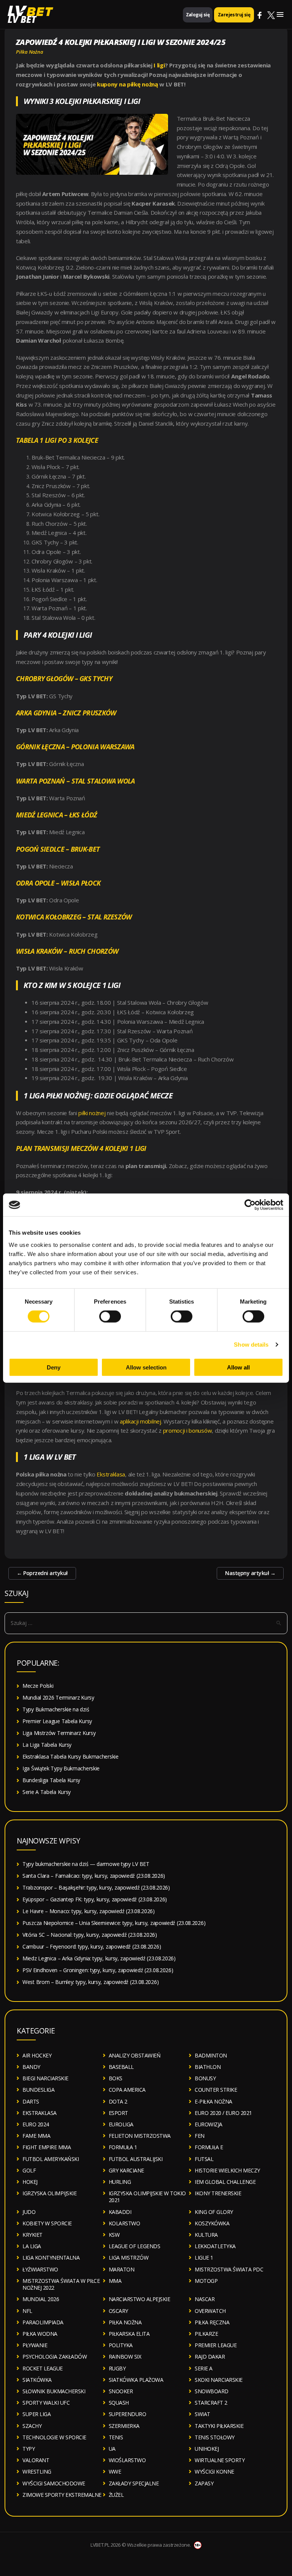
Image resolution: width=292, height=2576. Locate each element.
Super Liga (36, 2414)
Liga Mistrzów (129, 2258)
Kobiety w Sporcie (47, 2223)
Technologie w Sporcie (54, 2437)
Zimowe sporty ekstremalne (62, 2495)
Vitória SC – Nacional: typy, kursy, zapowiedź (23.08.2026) (90, 1935)
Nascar (205, 2299)
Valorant (36, 2460)
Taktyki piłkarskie (219, 2426)
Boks (116, 2078)
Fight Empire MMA (47, 2147)
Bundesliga (38, 2090)
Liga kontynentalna (51, 2258)
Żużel (116, 2495)
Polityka (121, 2345)
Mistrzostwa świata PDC (229, 2269)
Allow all (238, 1367)
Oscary (118, 2311)
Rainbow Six (125, 2357)
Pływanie (35, 2345)
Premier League (216, 2345)
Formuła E (209, 2147)
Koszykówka (212, 2223)
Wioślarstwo (127, 2460)
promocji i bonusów (188, 1430)
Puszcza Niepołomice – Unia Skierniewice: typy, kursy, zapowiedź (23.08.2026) (114, 1923)
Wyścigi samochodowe (54, 2483)
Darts (31, 2101)
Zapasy (204, 2483)
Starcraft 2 (211, 2403)
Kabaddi (120, 2212)
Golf (29, 2170)
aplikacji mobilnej (140, 1421)
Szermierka (124, 2426)
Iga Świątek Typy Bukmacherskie (61, 1768)
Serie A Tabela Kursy (47, 1792)
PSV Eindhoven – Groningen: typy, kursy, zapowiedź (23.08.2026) (98, 1970)
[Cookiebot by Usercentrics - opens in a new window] (250, 1205)
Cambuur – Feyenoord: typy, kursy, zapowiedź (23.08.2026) (92, 1946)
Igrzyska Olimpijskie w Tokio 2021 (147, 2197)
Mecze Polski (38, 1686)
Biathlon (208, 2067)
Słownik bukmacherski (54, 2391)
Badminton (211, 2055)
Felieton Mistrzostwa (140, 2136)
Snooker (121, 2391)
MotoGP (206, 2281)
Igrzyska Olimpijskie (49, 2193)
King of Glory (214, 2212)
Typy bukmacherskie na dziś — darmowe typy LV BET (86, 1864)
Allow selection (146, 1367)
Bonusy (205, 2078)
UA (112, 2449)
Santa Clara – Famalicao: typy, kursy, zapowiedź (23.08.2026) (94, 1876)
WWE (115, 2471)
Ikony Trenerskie (218, 2193)
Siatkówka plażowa (136, 2380)
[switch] (110, 1317)
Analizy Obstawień (135, 2055)
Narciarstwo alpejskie (140, 2299)
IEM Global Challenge (225, 2182)
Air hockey (37, 2055)
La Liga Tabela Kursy (47, 1745)
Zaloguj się (198, 15)
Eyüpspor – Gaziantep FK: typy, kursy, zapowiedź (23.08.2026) (95, 1899)
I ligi (159, 65)
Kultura (206, 2235)
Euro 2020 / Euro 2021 (223, 2113)
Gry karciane (126, 2170)
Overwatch (210, 2311)
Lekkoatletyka (215, 2246)
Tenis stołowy (215, 2437)
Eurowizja (209, 2124)
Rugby (117, 2368)
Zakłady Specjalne (134, 2483)
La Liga (32, 2246)
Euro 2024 (36, 2124)
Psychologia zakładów (55, 2357)
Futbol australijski (136, 2159)
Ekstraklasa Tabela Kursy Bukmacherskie (71, 1756)
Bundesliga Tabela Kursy (51, 1780)
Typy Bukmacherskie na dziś (56, 1709)
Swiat (202, 2414)
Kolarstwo (125, 2223)
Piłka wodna (40, 2334)
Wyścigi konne (214, 2471)
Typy (29, 2449)
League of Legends (135, 2246)
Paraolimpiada (43, 2322)
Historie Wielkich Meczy (227, 2170)
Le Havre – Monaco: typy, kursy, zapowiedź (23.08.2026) (89, 1911)
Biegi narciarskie (45, 2078)
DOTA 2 (118, 2101)
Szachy (32, 2426)
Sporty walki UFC (46, 2403)
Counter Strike (216, 2090)
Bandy (31, 2067)
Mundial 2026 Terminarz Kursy (58, 1697)
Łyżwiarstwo (40, 2269)
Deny (54, 1367)
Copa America (127, 2090)
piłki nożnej (92, 1113)
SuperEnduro (128, 2414)
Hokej (30, 2182)
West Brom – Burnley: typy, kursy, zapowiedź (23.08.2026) (90, 1982)
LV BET (22, 19)
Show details (251, 1345)
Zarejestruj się (234, 15)
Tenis (116, 2437)
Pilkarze (206, 2334)
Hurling (120, 2182)
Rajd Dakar (210, 2357)
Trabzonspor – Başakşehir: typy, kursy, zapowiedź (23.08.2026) (96, 1887)
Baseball (121, 2067)
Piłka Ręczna (212, 2322)
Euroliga (121, 2124)
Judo (29, 2212)
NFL (27, 2311)
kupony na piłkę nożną (128, 84)
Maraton (122, 2269)
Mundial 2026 (41, 2299)
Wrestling (37, 2471)
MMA (115, 2281)
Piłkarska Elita (129, 2334)
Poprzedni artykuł (42, 1573)
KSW (114, 2235)
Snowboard (212, 2391)
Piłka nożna (30, 52)
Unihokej (207, 2449)
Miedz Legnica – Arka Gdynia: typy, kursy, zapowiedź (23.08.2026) (99, 1958)
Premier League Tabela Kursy (57, 1721)
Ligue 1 (204, 2258)
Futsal (204, 2159)
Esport (118, 2113)
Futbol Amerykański (51, 2159)
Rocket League (43, 2368)
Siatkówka (37, 2380)
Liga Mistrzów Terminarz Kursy (59, 1733)
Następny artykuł (250, 1573)
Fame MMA (36, 2136)
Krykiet (33, 2235)
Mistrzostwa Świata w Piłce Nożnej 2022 (61, 2284)
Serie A (204, 2368)
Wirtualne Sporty (220, 2460)
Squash (119, 2403)
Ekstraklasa (111, 1474)
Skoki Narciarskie (219, 2380)
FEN (200, 2136)
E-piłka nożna (213, 2101)
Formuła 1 (123, 2147)
